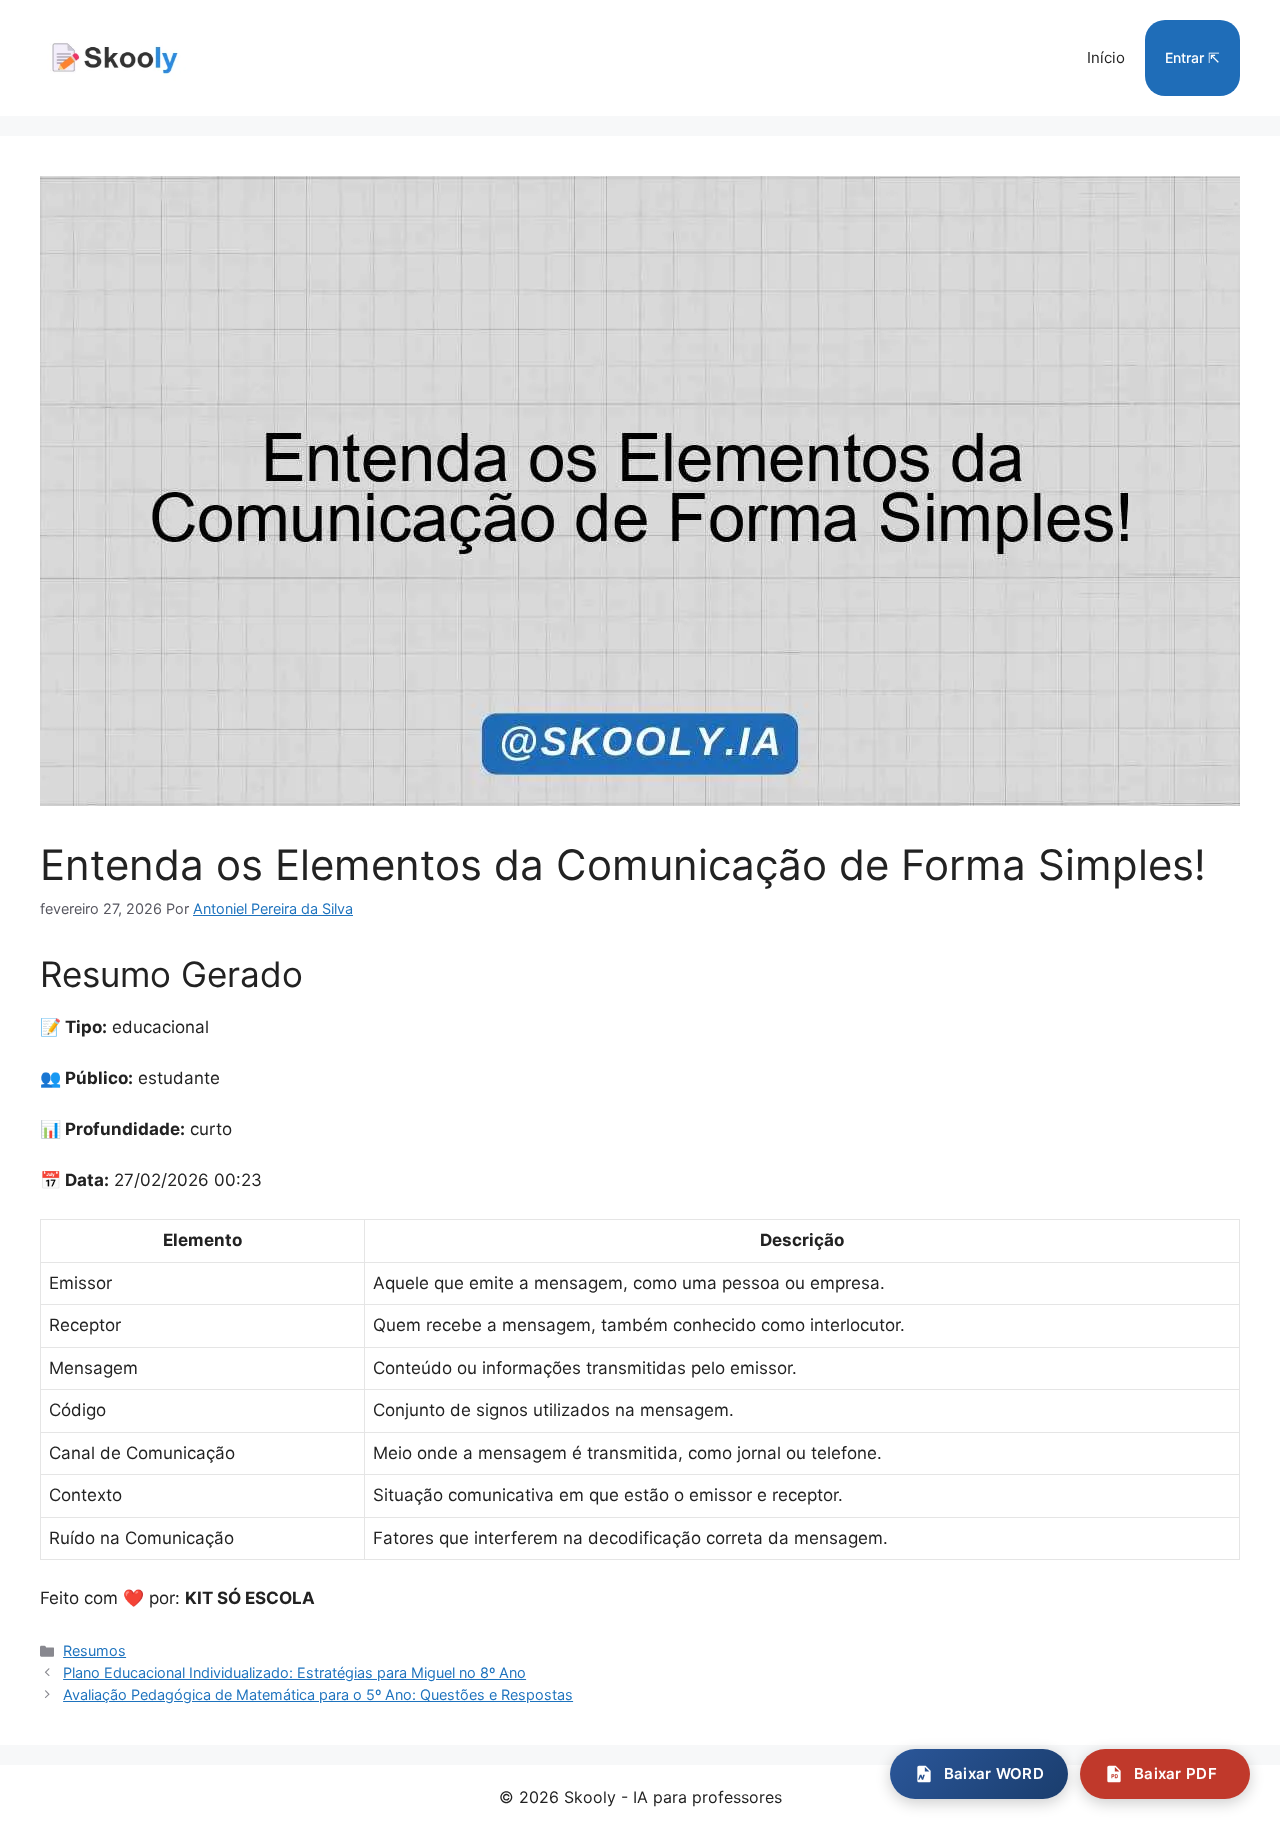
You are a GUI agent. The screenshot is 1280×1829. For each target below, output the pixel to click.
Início (1106, 57)
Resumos (94, 1650)
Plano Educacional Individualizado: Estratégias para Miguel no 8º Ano (294, 1672)
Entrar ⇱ (1192, 57)
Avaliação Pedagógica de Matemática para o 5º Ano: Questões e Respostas (318, 1694)
